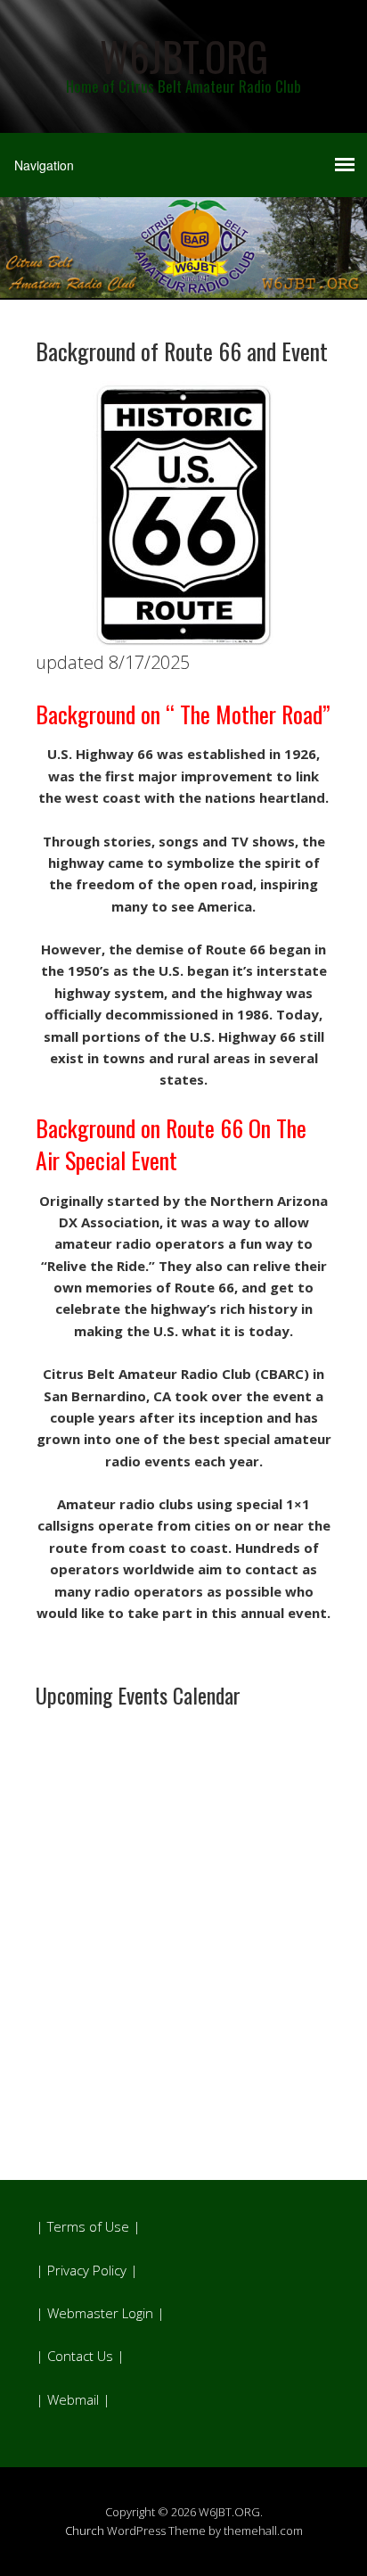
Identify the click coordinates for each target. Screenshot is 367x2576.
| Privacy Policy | (87, 2270)
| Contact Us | (80, 2356)
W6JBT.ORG (184, 56)
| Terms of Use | (88, 2226)
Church (85, 2531)
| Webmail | (73, 2399)
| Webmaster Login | (100, 2313)
